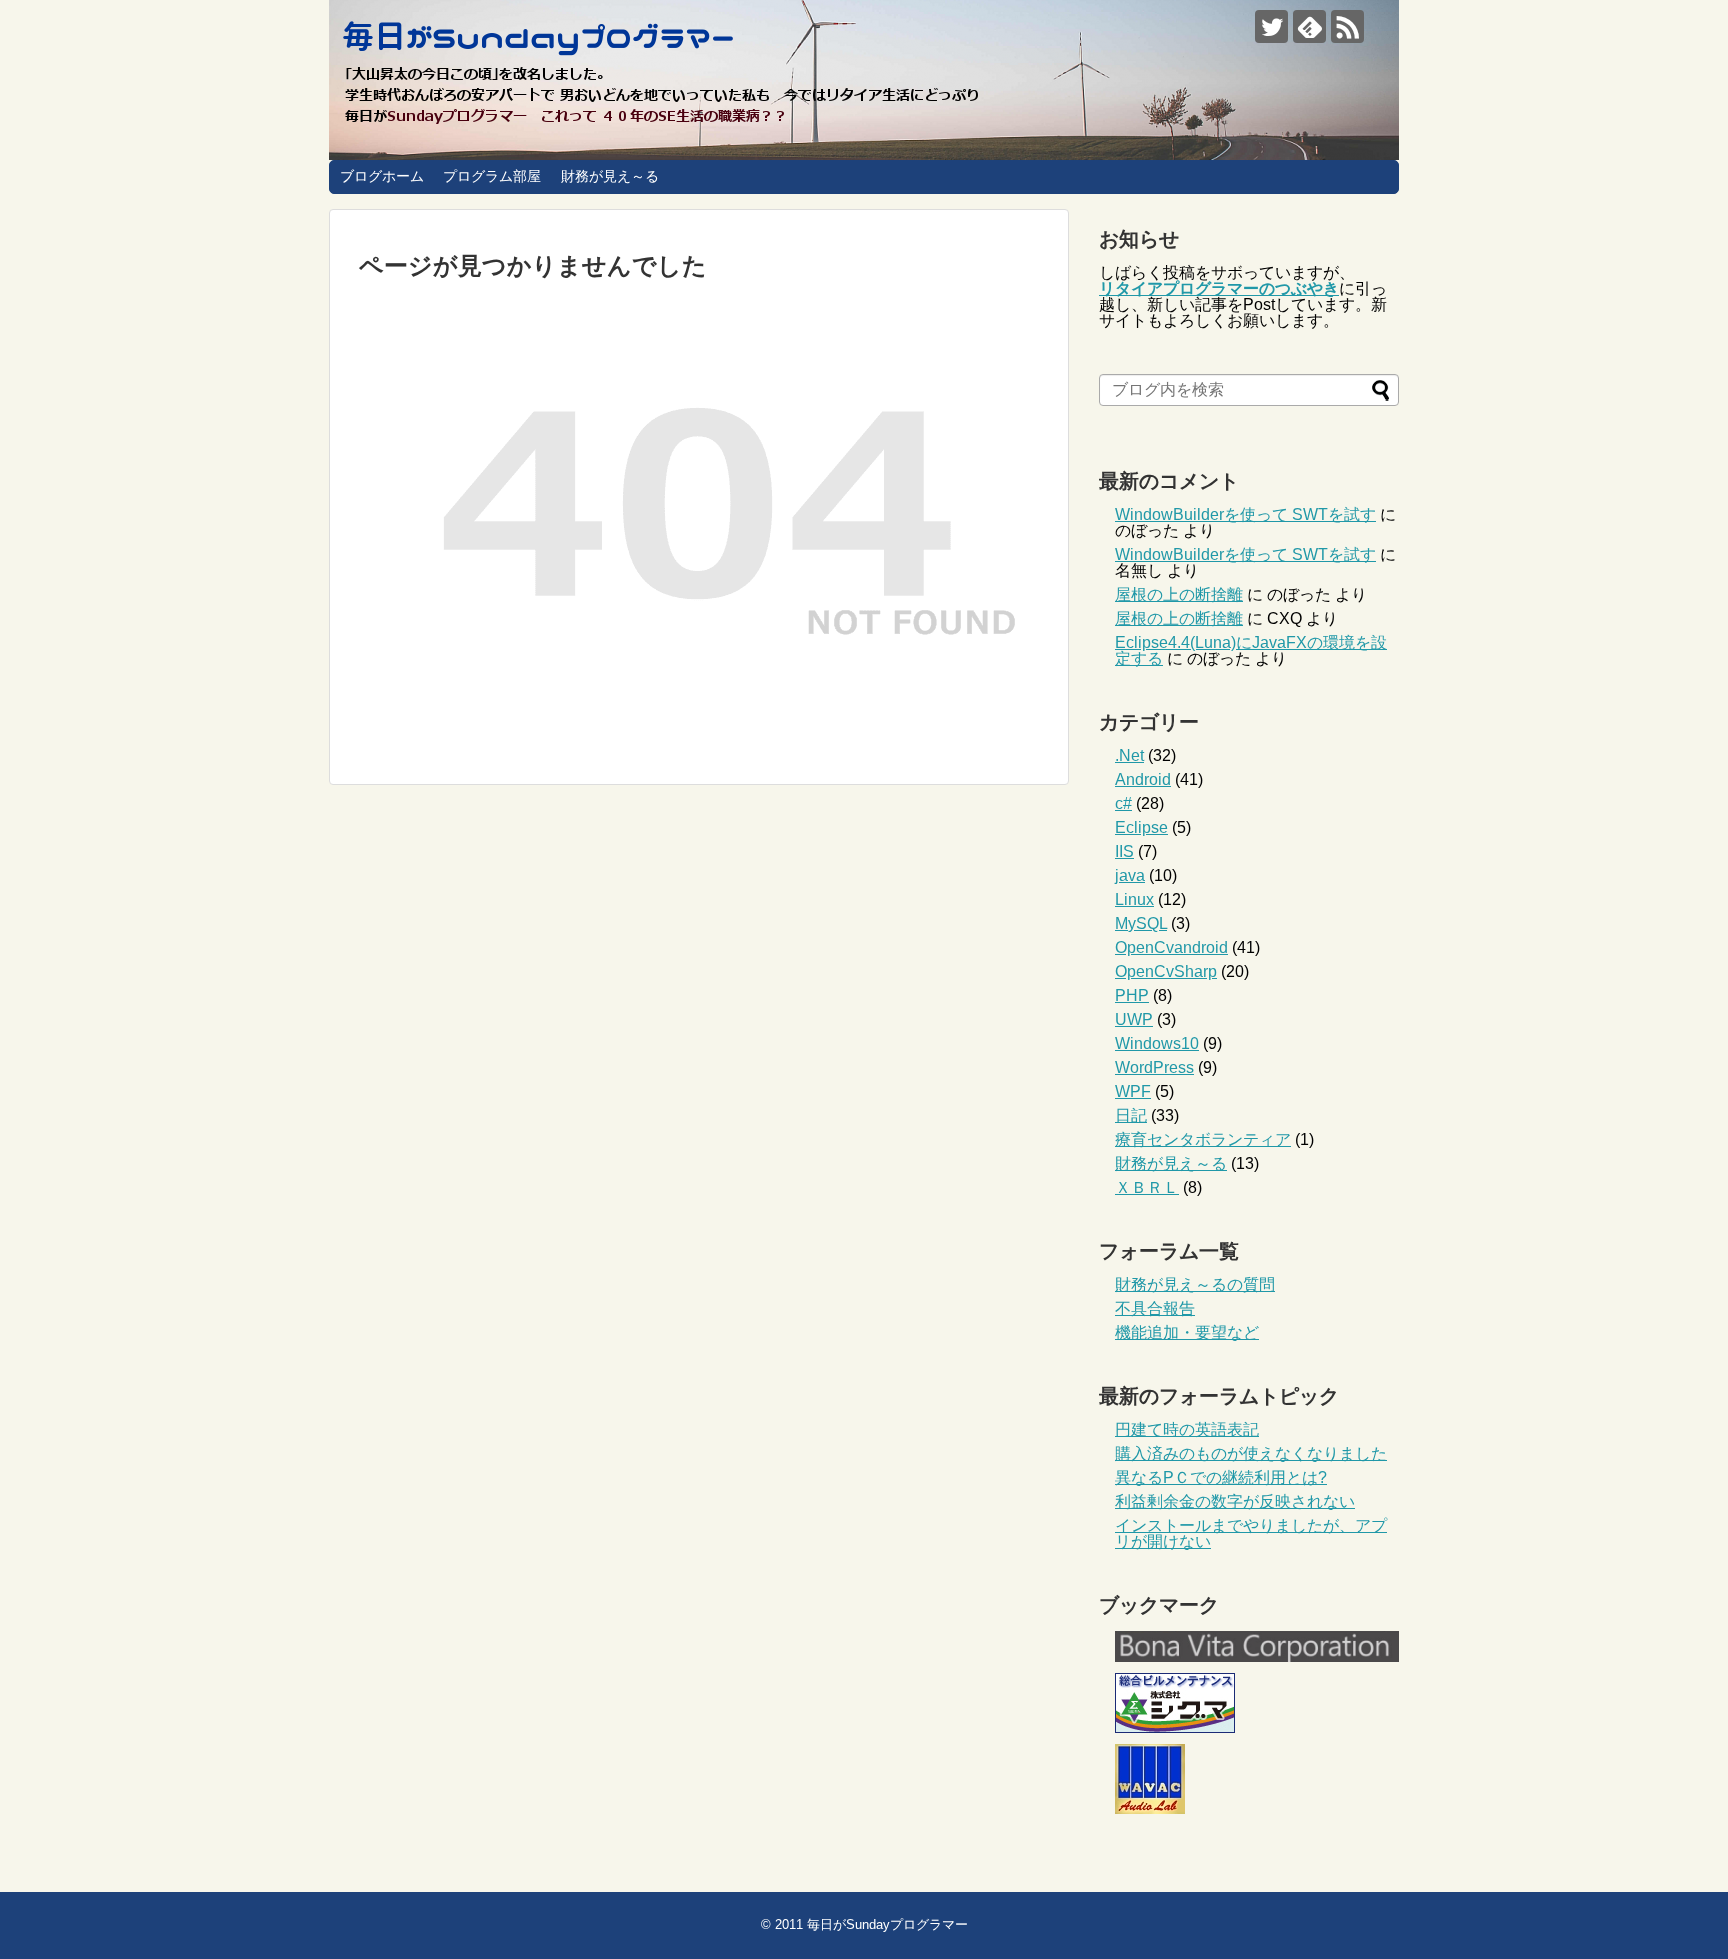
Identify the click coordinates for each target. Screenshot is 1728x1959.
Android (1143, 779)
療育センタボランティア (1203, 1139)
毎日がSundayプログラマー (887, 1924)
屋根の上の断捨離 (1179, 594)
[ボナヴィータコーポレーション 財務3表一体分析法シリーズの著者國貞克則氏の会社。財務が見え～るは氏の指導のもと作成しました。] (1257, 1656)
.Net (1129, 755)
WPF (1133, 1091)
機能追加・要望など (1187, 1332)
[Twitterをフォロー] (1271, 26)
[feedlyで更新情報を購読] (1309, 26)
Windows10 (1157, 1043)
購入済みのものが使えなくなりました (1251, 1453)
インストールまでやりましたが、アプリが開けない (1251, 1533)
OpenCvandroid (1171, 947)
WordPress (1154, 1067)
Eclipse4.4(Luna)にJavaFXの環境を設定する (1251, 650)
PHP (1132, 995)
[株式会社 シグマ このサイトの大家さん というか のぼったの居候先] (1175, 1727)
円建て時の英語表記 (1187, 1429)
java (1130, 875)
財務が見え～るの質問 (1195, 1284)
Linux (1134, 899)
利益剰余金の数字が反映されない (1235, 1501)
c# (1123, 803)
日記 (1131, 1115)
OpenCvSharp (1166, 971)
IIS (1124, 851)
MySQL (1141, 923)
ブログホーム (382, 176)
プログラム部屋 (492, 176)
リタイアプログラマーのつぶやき (1219, 288)
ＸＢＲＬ (1147, 1187)
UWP (1134, 1019)
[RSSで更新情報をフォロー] (1347, 26)
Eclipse (1141, 827)
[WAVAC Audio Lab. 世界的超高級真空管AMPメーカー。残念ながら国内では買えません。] (1150, 1808)
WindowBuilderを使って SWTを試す (1245, 514)
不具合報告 (1155, 1308)
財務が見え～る (610, 176)
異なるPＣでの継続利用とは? (1221, 1477)
